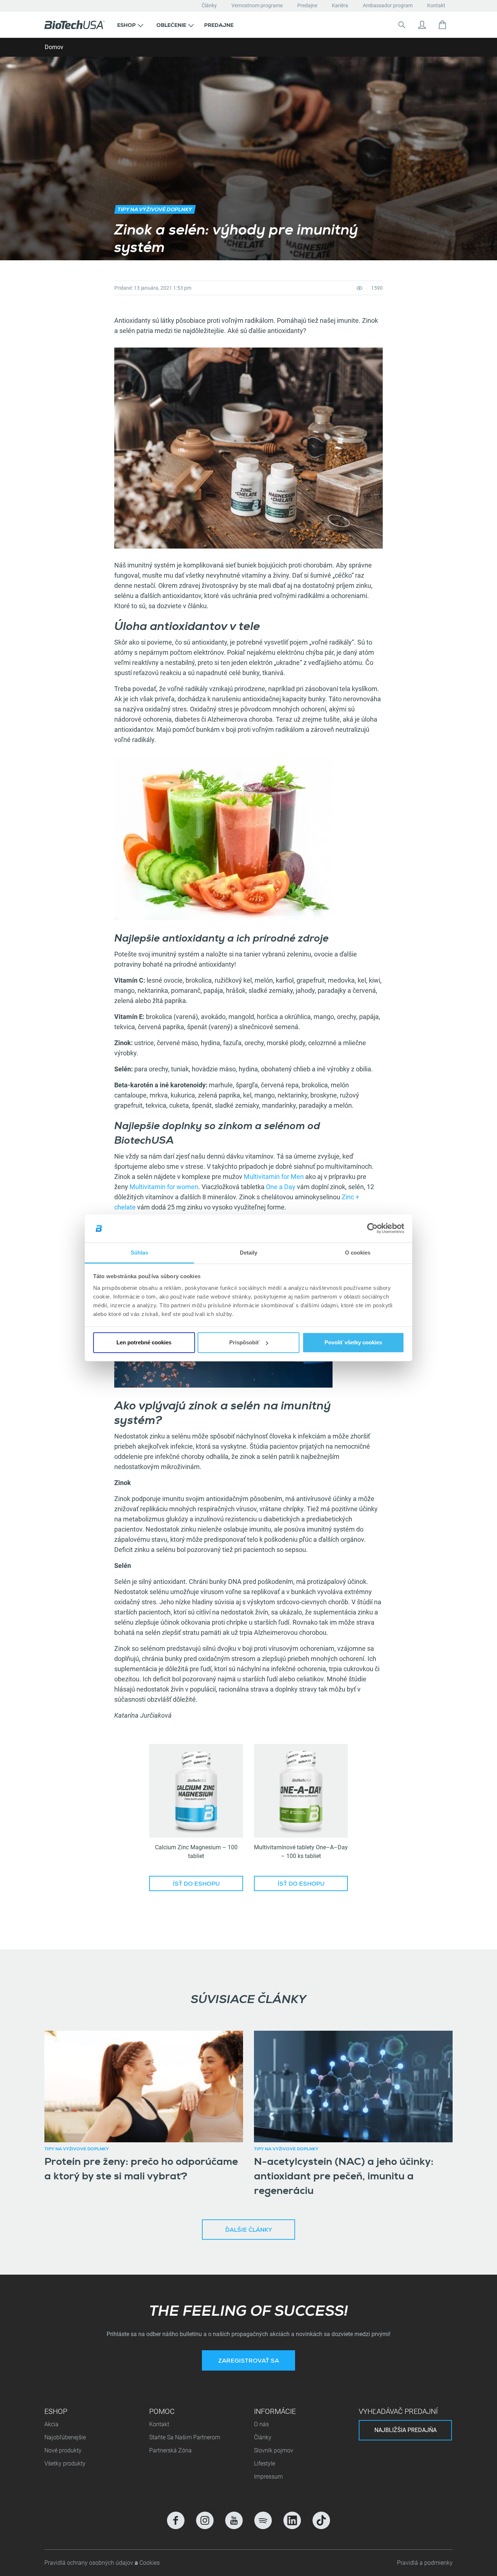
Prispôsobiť (244, 1342)
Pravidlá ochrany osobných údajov (90, 2563)
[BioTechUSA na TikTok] (321, 2520)
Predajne (307, 5)
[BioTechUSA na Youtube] (234, 2520)
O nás (261, 2424)
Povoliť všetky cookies (353, 1342)
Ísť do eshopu (196, 1885)
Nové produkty (63, 2450)
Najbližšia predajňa (405, 2430)
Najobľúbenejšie (65, 2437)
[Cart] (442, 25)
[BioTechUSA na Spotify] (263, 2520)
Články (209, 5)
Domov (54, 47)
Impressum (268, 2477)
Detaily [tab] (249, 1253)
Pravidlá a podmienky (425, 2563)
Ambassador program (388, 5)
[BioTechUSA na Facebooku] (176, 2520)
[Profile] (422, 25)
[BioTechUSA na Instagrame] (205, 2520)
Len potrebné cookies (144, 1342)
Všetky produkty (65, 2463)
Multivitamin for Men (274, 1177)
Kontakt (436, 5)
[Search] (402, 25)
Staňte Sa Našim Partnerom (185, 2437)
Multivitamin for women (164, 1187)
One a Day (281, 1187)
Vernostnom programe (257, 5)
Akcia (51, 2424)
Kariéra (340, 5)
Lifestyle (265, 2463)
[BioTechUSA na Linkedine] (292, 2520)
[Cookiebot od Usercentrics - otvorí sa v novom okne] (372, 1228)
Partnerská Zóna (170, 2450)
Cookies (150, 2563)
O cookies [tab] (358, 1253)
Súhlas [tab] (140, 1253)
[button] (130, 25)
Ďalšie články (249, 2231)
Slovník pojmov (274, 2450)
